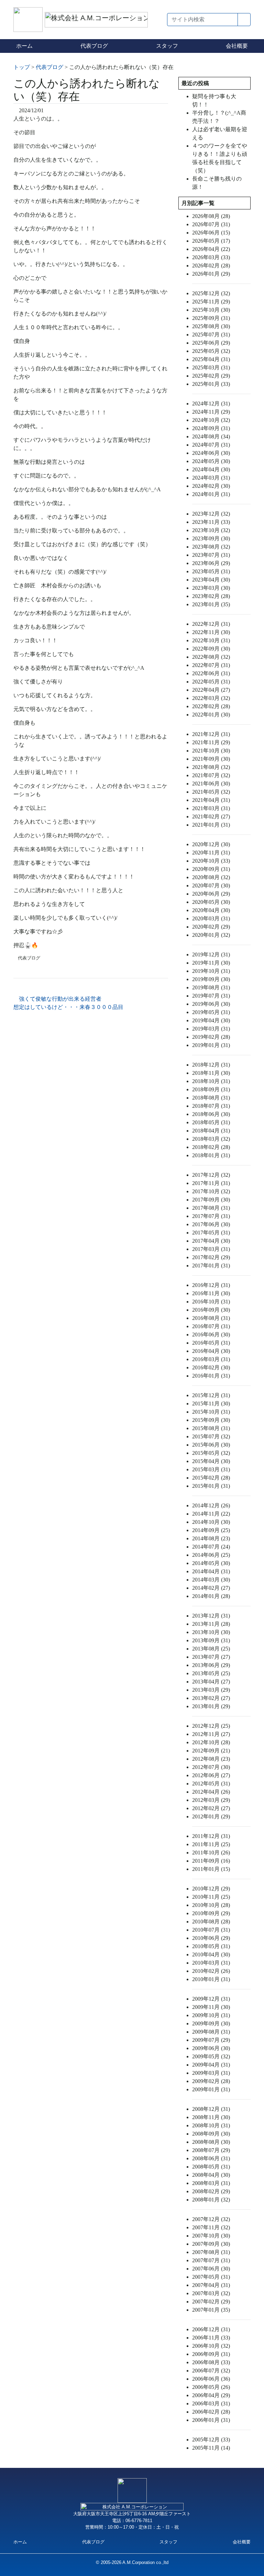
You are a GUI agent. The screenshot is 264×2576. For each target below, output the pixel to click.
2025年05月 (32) (211, 351)
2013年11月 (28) (211, 1624)
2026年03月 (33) (211, 257)
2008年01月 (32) (211, 2200)
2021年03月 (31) (211, 808)
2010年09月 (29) (211, 1913)
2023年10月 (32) (211, 530)
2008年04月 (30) (211, 2175)
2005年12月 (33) (211, 2440)
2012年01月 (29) (211, 1816)
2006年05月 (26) (211, 2387)
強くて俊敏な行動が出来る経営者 (59, 999)
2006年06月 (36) (211, 2379)
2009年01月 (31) (211, 2089)
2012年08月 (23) (211, 1759)
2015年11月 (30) (211, 1404)
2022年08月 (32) (211, 657)
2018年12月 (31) (211, 1065)
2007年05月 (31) (211, 2277)
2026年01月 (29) (211, 274)
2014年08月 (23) (211, 1538)
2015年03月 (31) (211, 1469)
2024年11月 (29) (211, 412)
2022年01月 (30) (211, 715)
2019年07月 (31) (211, 996)
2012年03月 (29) (211, 1800)
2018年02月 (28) (211, 1147)
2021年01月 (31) (211, 825)
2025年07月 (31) (211, 335)
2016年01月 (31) (211, 1376)
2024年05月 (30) (211, 461)
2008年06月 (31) (211, 2158)
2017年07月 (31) (211, 1216)
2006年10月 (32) (211, 2346)
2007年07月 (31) (211, 2260)
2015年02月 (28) (211, 1478)
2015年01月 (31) (211, 1486)
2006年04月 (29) (211, 2395)
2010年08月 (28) (211, 1922)
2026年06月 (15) (211, 233)
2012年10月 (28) (211, 1742)
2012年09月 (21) (211, 1751)
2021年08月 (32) (211, 767)
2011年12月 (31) (211, 1836)
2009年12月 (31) (211, 1999)
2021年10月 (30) (211, 751)
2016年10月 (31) (211, 1302)
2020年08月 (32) (211, 877)
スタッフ (167, 46)
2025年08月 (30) (211, 326)
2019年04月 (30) (211, 1020)
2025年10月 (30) (211, 310)
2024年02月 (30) (211, 486)
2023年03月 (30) (211, 588)
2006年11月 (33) (211, 2338)
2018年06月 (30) (211, 1114)
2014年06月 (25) (211, 1555)
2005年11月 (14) (211, 2448)
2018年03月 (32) (211, 1139)
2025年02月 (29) (211, 376)
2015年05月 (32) (211, 1453)
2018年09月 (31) (211, 1089)
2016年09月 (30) (211, 1310)
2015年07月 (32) (211, 1436)
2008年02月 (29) (211, 2191)
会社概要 (237, 46)
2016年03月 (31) (211, 1359)
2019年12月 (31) (211, 954)
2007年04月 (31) (211, 2285)
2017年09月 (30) (211, 1200)
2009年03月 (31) (211, 2073)
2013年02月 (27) (211, 1698)
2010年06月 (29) (211, 1938)
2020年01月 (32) (211, 935)
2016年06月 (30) (211, 1335)
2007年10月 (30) (211, 2236)
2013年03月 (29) (211, 1690)
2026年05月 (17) (211, 241)
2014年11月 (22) (211, 1514)
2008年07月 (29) (211, 2150)
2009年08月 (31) (211, 2032)
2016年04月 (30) (211, 1351)
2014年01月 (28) (211, 1596)
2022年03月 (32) (211, 698)
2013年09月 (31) (211, 1640)
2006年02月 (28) (211, 2412)
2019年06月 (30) (211, 1004)
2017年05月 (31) (211, 1233)
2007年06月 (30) (211, 2269)
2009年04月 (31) (211, 2065)
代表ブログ (94, 46)
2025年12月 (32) (211, 293)
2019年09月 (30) (211, 979)
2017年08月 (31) (211, 1208)
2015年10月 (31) (211, 1412)
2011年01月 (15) (211, 1869)
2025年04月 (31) (211, 359)
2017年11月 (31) (211, 1183)
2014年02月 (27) (211, 1588)
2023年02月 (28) (211, 596)
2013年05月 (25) (211, 1673)
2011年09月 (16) (211, 1861)
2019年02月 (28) (211, 1037)
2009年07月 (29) (211, 2040)
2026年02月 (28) (211, 266)
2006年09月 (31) (211, 2354)
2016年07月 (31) (211, 1326)
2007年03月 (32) (211, 2293)
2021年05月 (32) (211, 792)
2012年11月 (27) (211, 1734)
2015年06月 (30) (211, 1445)
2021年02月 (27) (211, 816)
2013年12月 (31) (211, 1616)
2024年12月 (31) (211, 404)
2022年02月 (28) (211, 706)
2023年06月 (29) (211, 563)
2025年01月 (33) (211, 384)
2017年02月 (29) (211, 1257)
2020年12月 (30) (211, 844)
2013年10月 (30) (211, 1632)
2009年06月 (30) (211, 2048)
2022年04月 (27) (211, 690)
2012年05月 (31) (211, 1784)
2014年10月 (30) (211, 1522)
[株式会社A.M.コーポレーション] (29, 19)
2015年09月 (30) (211, 1420)
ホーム (24, 46)
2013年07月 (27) (211, 1657)
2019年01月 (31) (211, 1045)
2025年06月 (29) (211, 343)
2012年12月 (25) (211, 1726)
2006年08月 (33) (211, 2362)
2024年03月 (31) (211, 478)
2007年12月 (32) (211, 2219)
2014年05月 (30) (211, 1563)
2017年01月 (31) (211, 1266)
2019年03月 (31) (211, 1029)
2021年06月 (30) (211, 784)
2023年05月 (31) (211, 571)
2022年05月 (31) (211, 682)
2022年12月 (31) (211, 624)
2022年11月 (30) (211, 632)
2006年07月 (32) (211, 2371)
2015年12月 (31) (211, 1395)
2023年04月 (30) (211, 580)
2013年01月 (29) (211, 1706)
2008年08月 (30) (211, 2142)
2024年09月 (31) (211, 428)
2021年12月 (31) (211, 734)
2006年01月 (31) (211, 2420)
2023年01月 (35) (211, 604)
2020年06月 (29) (211, 894)
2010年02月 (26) (211, 1971)
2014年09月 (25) (211, 1530)
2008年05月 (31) (211, 2167)
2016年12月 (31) (211, 1285)
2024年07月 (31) (211, 445)
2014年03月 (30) (211, 1580)
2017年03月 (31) (211, 1249)
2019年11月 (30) (211, 963)
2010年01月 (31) (211, 1979)
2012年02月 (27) (211, 1808)
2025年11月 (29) (211, 302)
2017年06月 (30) (211, 1224)
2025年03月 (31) (211, 367)
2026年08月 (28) (211, 216)
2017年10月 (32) (211, 1191)
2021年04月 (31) (211, 800)
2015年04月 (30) (211, 1461)
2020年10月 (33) (211, 861)
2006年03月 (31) (211, 2403)
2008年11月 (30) (211, 2117)
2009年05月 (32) (211, 2056)
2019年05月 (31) (211, 1012)
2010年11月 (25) (211, 1897)
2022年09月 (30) (211, 649)
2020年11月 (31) (211, 853)
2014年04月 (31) (211, 1571)
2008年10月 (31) (211, 2125)
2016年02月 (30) (211, 1367)
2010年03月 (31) (211, 1963)
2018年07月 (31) (211, 1106)
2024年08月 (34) (211, 436)
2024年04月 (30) (211, 469)
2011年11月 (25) (211, 1844)
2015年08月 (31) (211, 1428)
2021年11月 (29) (211, 742)
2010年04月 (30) (211, 1954)
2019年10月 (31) (211, 971)
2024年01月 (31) (211, 494)
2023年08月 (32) (211, 547)
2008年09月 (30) (211, 2134)
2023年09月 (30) (211, 538)
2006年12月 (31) (211, 2329)
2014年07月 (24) (211, 1547)
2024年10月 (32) (211, 420)
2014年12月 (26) (211, 1505)
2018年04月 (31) (211, 1131)
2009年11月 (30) (211, 2007)
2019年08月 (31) (211, 987)
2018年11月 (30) (211, 1073)
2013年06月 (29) (211, 1665)
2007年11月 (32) (211, 2227)
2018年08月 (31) (211, 1098)
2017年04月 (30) (211, 1241)
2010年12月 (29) (211, 1889)
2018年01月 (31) (211, 1155)
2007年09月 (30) (211, 2244)
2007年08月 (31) (211, 2252)
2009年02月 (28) (211, 2081)
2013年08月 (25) (211, 1649)
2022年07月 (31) (211, 665)
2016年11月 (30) (211, 1293)
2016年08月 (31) (211, 1318)
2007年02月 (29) (211, 2302)
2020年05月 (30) (211, 902)
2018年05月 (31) (211, 1122)
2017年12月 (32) (211, 1175)
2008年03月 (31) (211, 2183)
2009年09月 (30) (211, 2023)
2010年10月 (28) (211, 1905)
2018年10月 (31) (211, 1081)
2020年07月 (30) (211, 885)
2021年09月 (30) (211, 759)
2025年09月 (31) (211, 318)
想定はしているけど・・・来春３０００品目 (69, 1007)
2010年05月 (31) (211, 1946)
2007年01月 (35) (211, 2310)
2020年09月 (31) (211, 869)
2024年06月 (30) (211, 453)
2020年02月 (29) (211, 927)
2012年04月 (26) (211, 1792)
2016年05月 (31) (211, 1343)
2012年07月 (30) (211, 1767)
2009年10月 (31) (211, 2015)
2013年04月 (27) (211, 1682)
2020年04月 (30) (211, 910)
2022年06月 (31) (211, 673)
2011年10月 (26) (211, 1853)
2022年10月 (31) (211, 640)
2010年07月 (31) (211, 1930)
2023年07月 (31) (211, 555)
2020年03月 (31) (211, 918)
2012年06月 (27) (211, 1775)
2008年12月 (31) (211, 2109)
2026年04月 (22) (211, 249)
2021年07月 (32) (211, 775)
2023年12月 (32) (211, 514)
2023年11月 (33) (211, 522)
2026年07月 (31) (211, 224)
